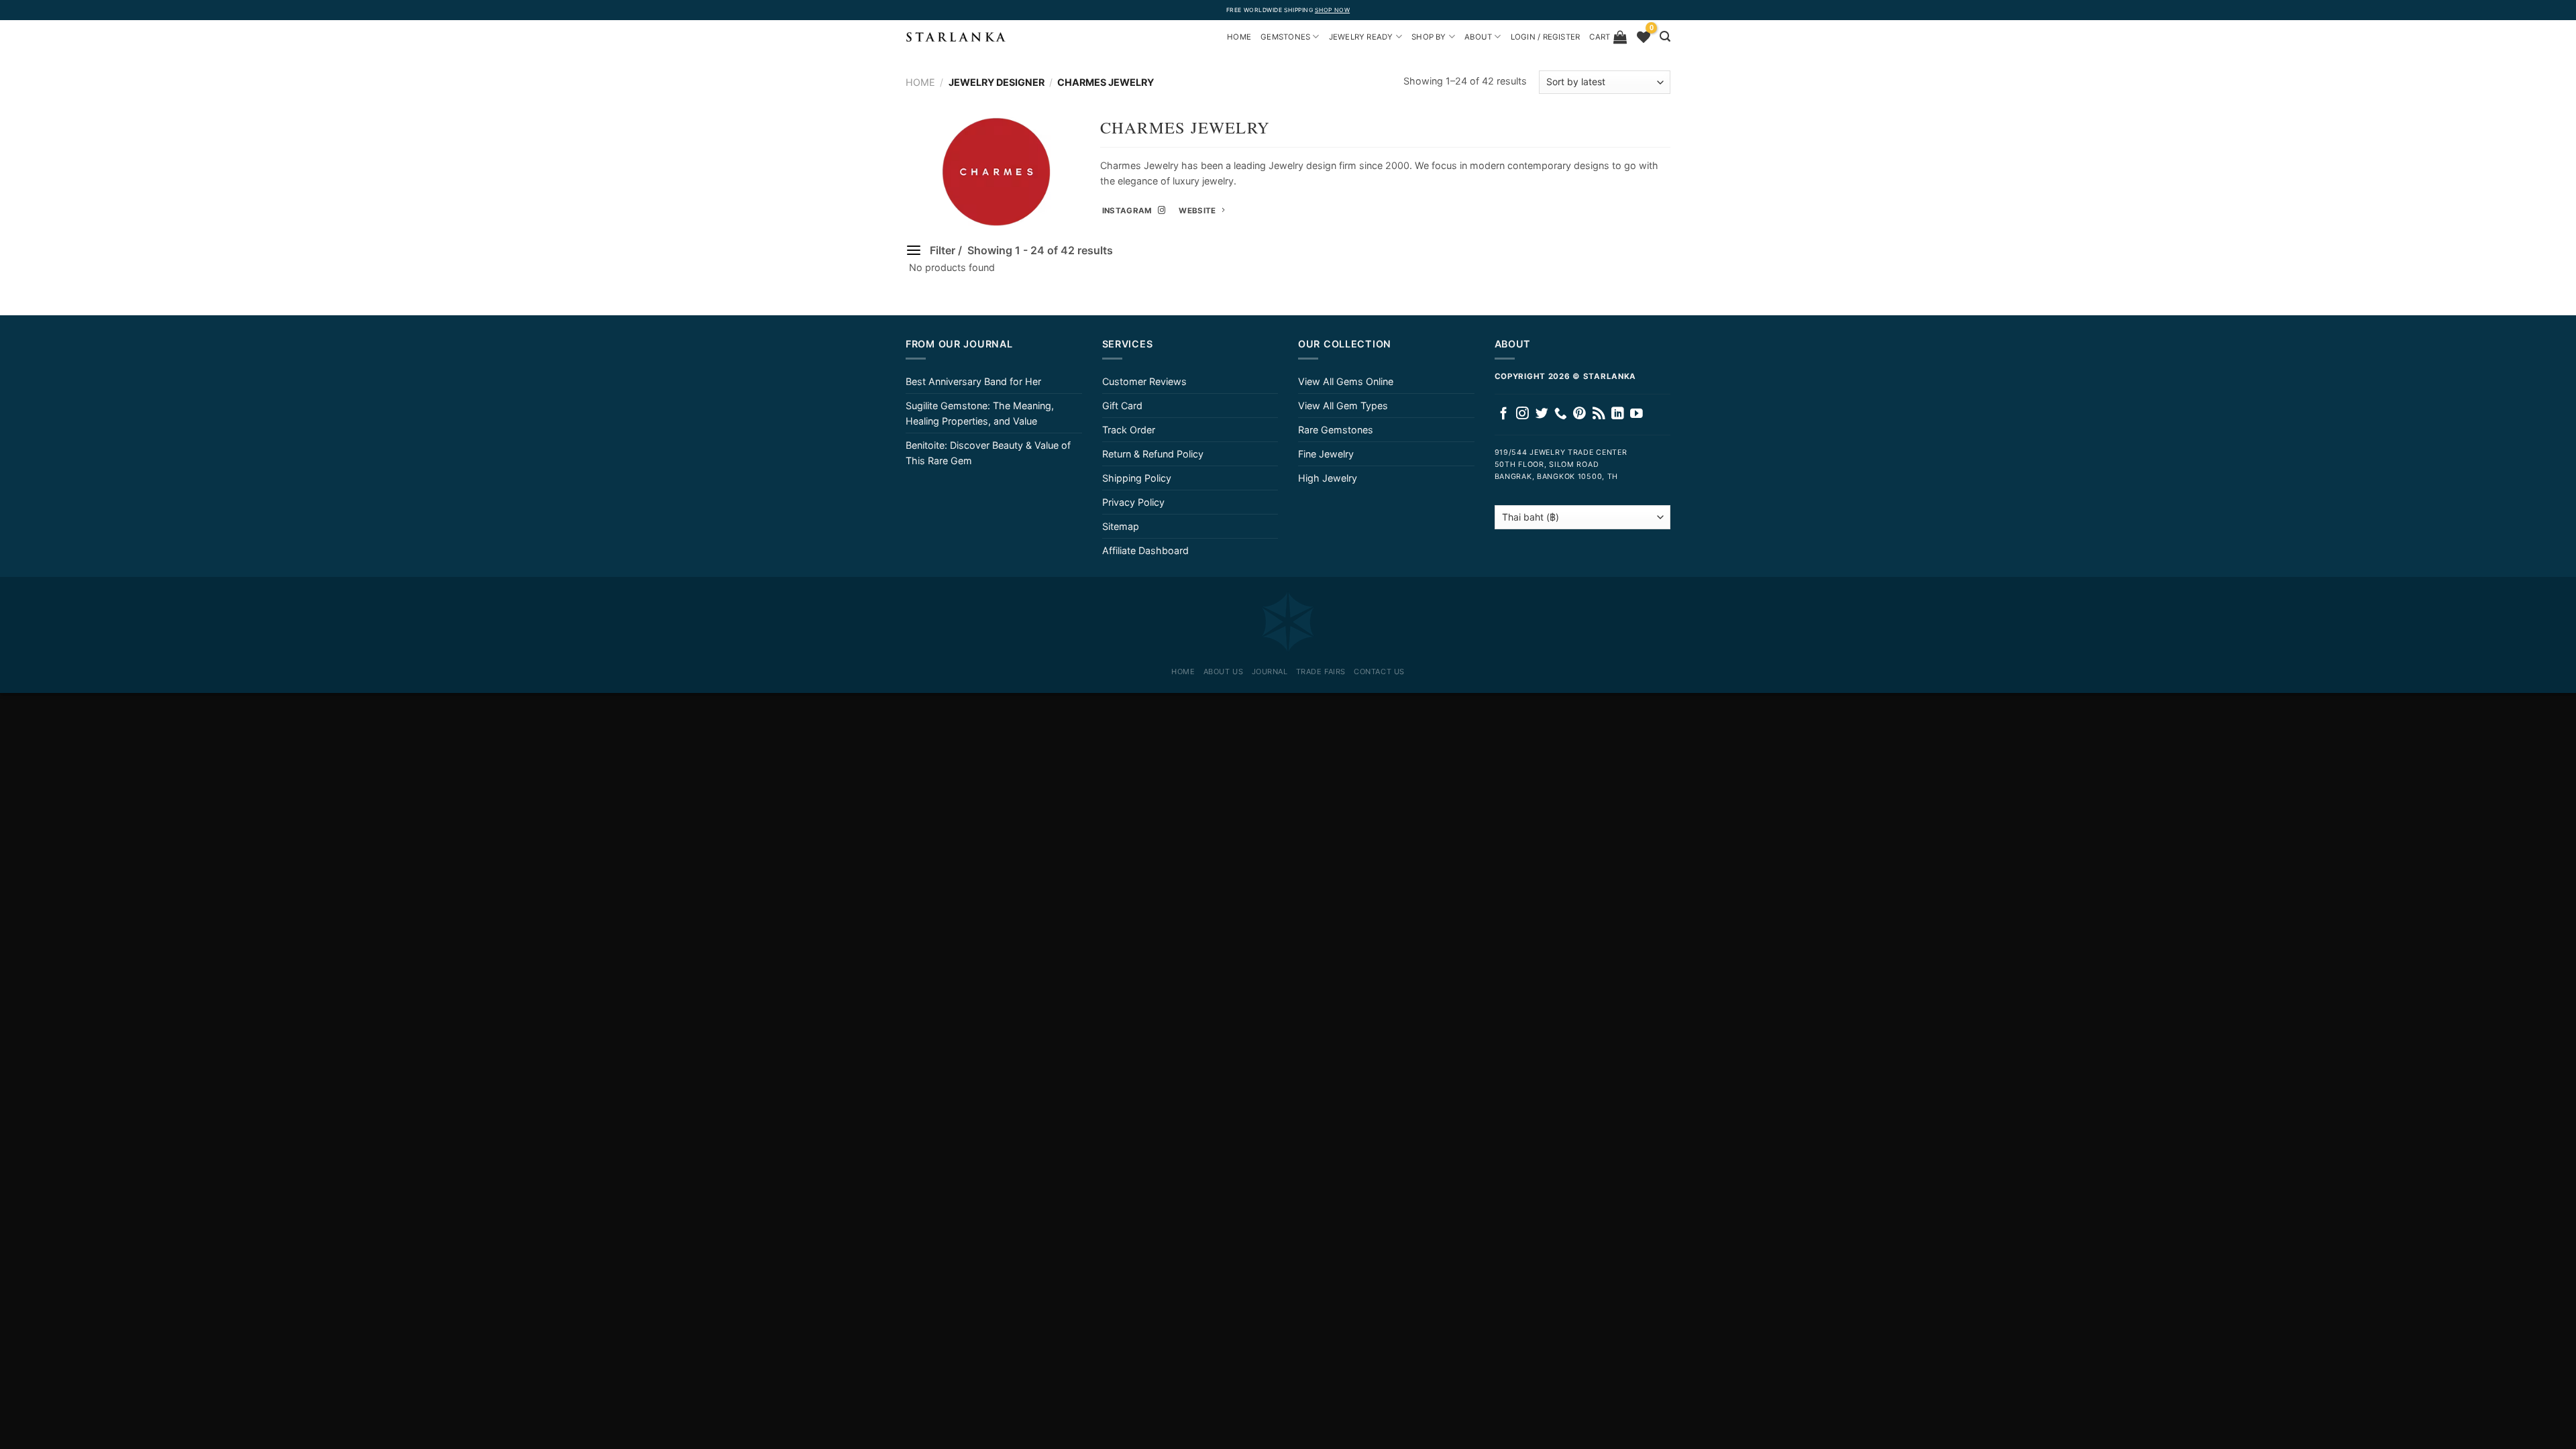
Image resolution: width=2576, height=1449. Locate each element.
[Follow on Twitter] (1542, 414)
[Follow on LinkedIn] (1618, 414)
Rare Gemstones (1336, 430)
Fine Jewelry (1326, 454)
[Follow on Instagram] (1522, 414)
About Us (1223, 672)
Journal (1270, 672)
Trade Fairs (1321, 672)
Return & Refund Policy (1153, 454)
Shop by (1429, 37)
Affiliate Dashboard (1145, 550)
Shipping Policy (1137, 478)
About (1478, 37)
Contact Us (1379, 672)
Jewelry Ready (1361, 37)
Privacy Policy (1133, 502)
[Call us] (1561, 414)
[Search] (1665, 37)
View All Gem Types (1343, 406)
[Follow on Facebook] (1504, 414)
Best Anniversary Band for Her (973, 381)
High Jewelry (1328, 478)
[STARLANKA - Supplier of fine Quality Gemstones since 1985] (956, 37)
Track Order (1129, 430)
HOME (1239, 37)
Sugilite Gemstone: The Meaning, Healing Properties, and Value (980, 413)
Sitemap (1121, 526)
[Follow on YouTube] (1636, 414)
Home (920, 82)
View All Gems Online (1346, 381)
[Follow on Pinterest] (1579, 414)
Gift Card (1122, 406)
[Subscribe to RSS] (1599, 414)
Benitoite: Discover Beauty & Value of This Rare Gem (988, 453)
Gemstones (1285, 37)
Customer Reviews (1144, 381)
